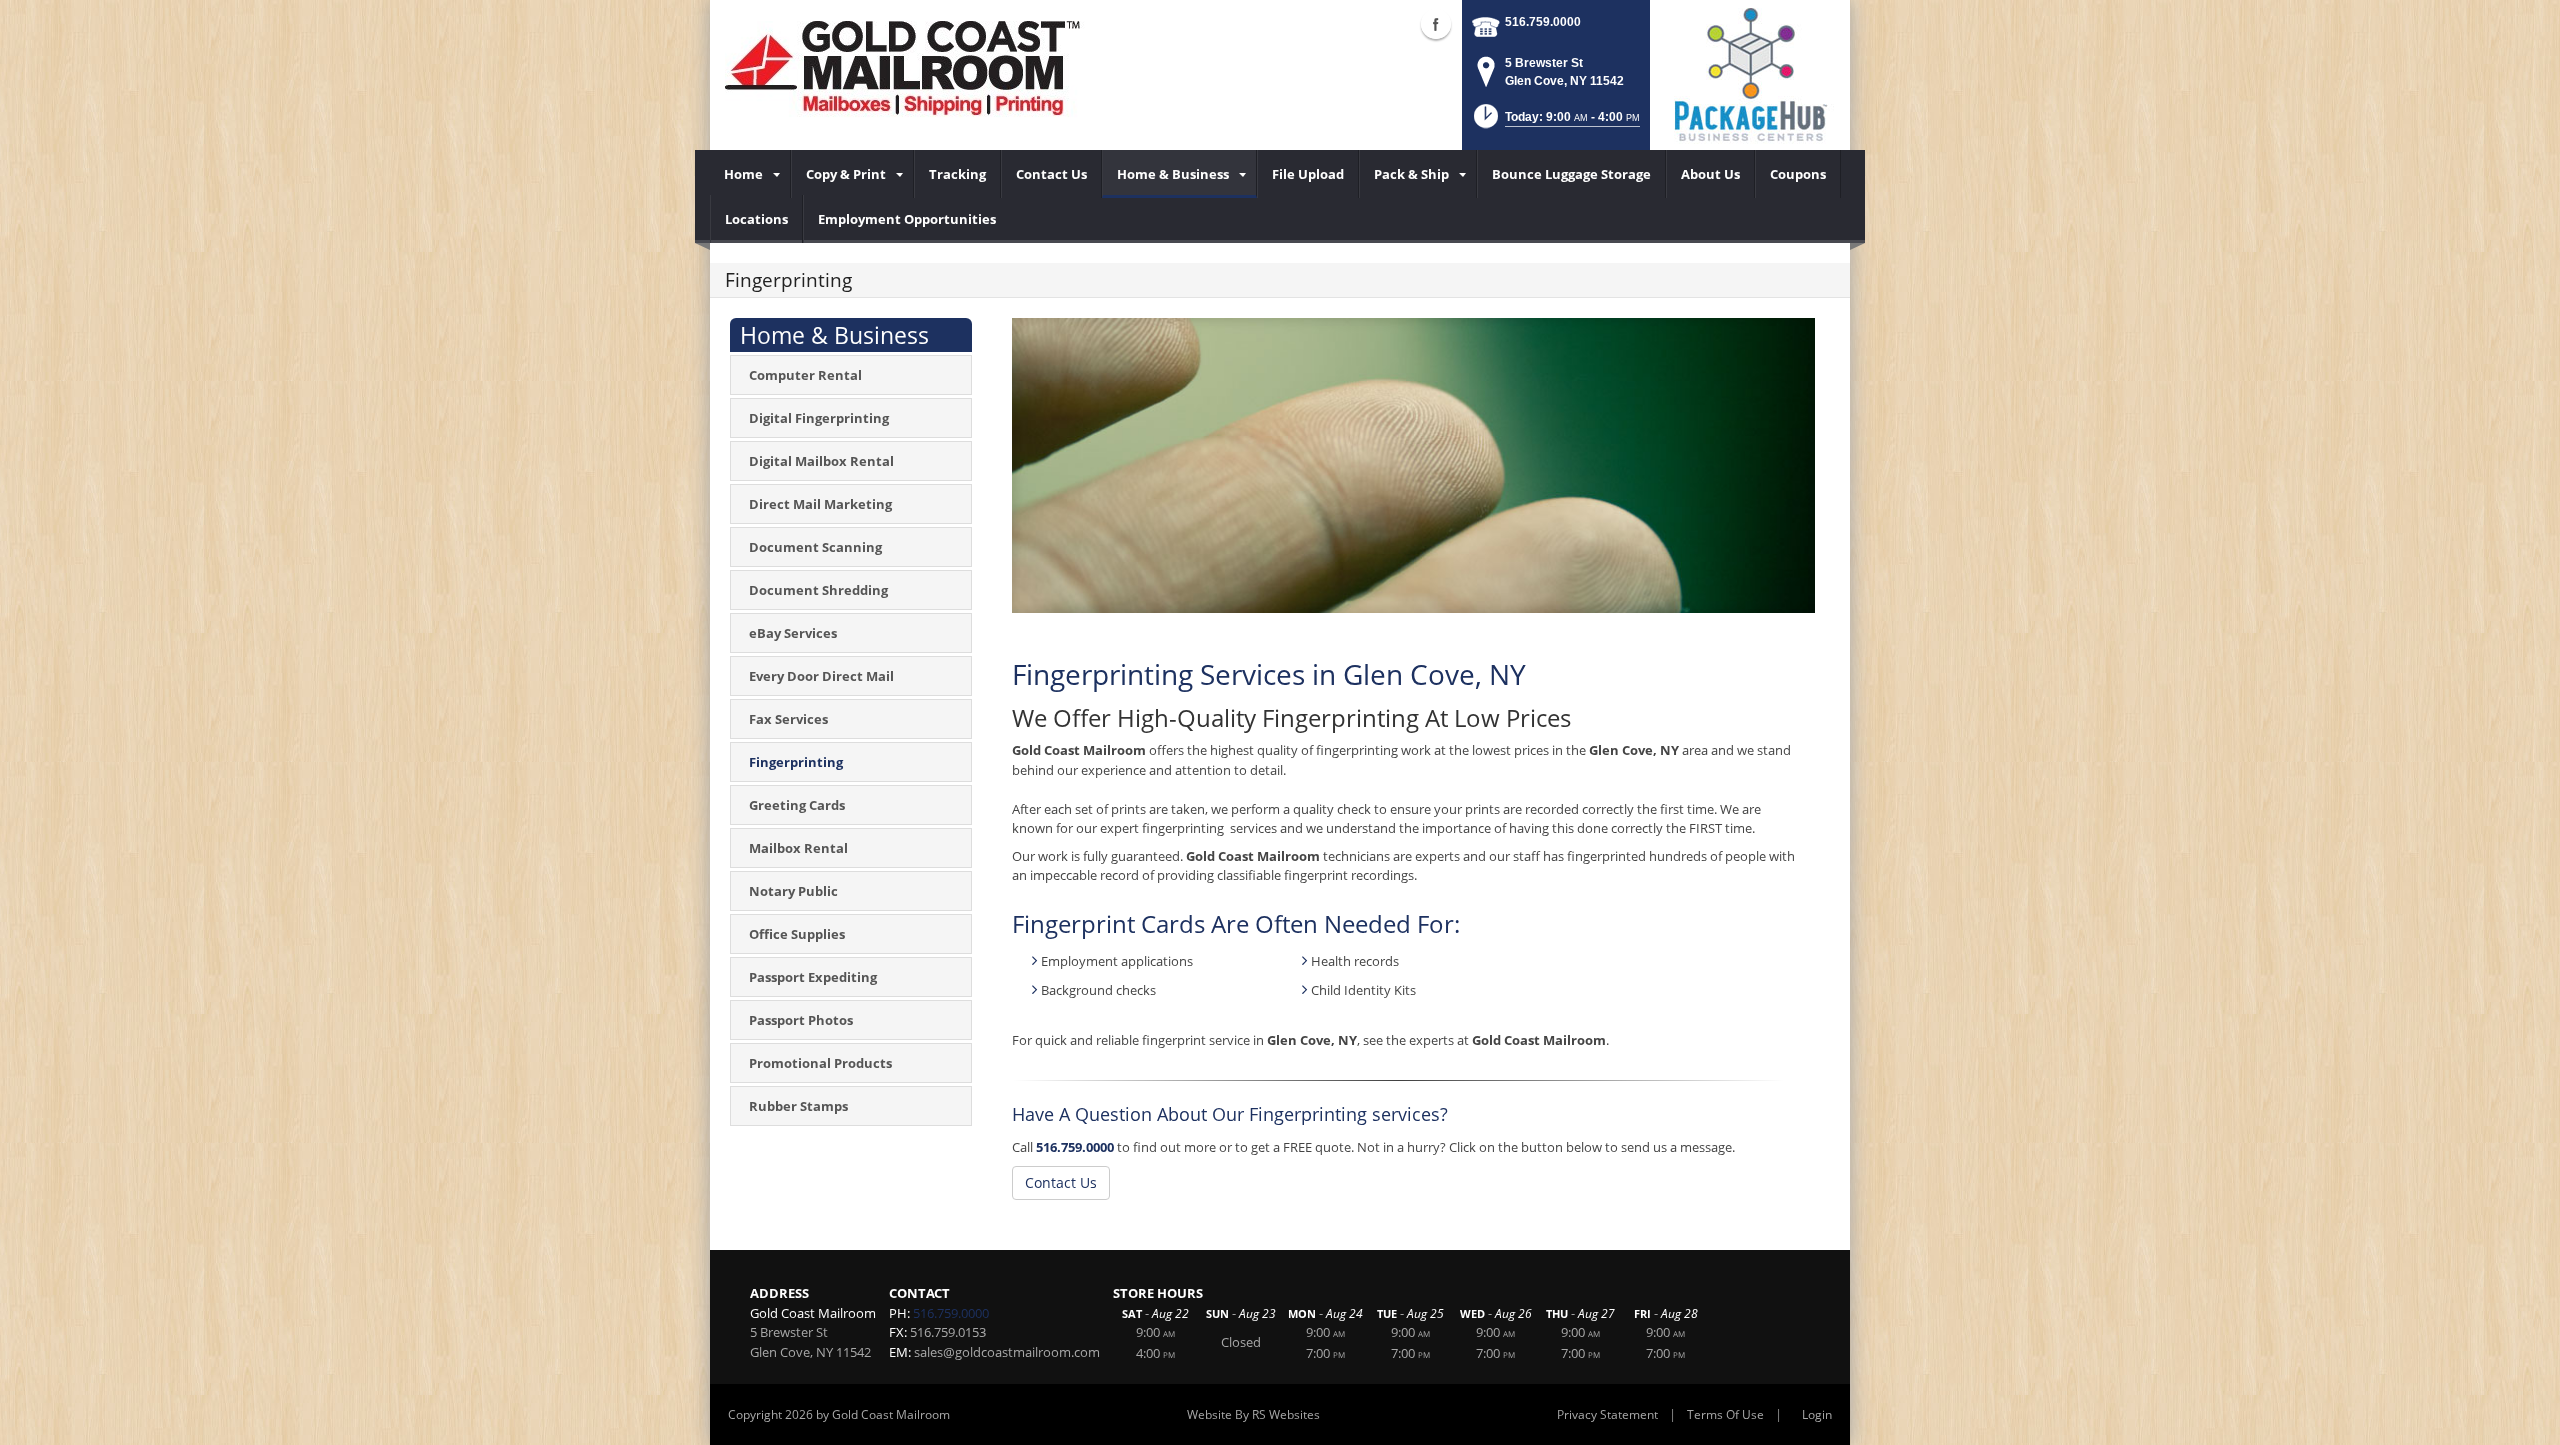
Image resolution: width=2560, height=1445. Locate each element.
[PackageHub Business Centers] (1750, 73)
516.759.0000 (1543, 22)
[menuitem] (750, 174)
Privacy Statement (1607, 1414)
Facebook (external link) (1436, 24)
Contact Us (1061, 1182)
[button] (1555, 122)
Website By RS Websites (1253, 1414)
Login (1817, 1414)
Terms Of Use (1725, 1414)
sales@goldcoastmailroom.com (1007, 1352)
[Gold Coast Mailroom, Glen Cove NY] (915, 70)
